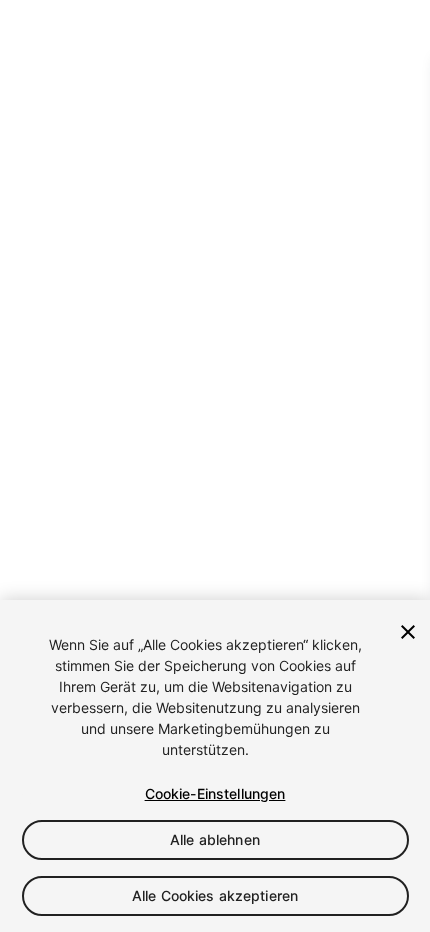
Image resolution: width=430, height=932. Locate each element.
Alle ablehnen (215, 839)
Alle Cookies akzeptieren (215, 895)
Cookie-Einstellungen (215, 793)
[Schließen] (408, 632)
